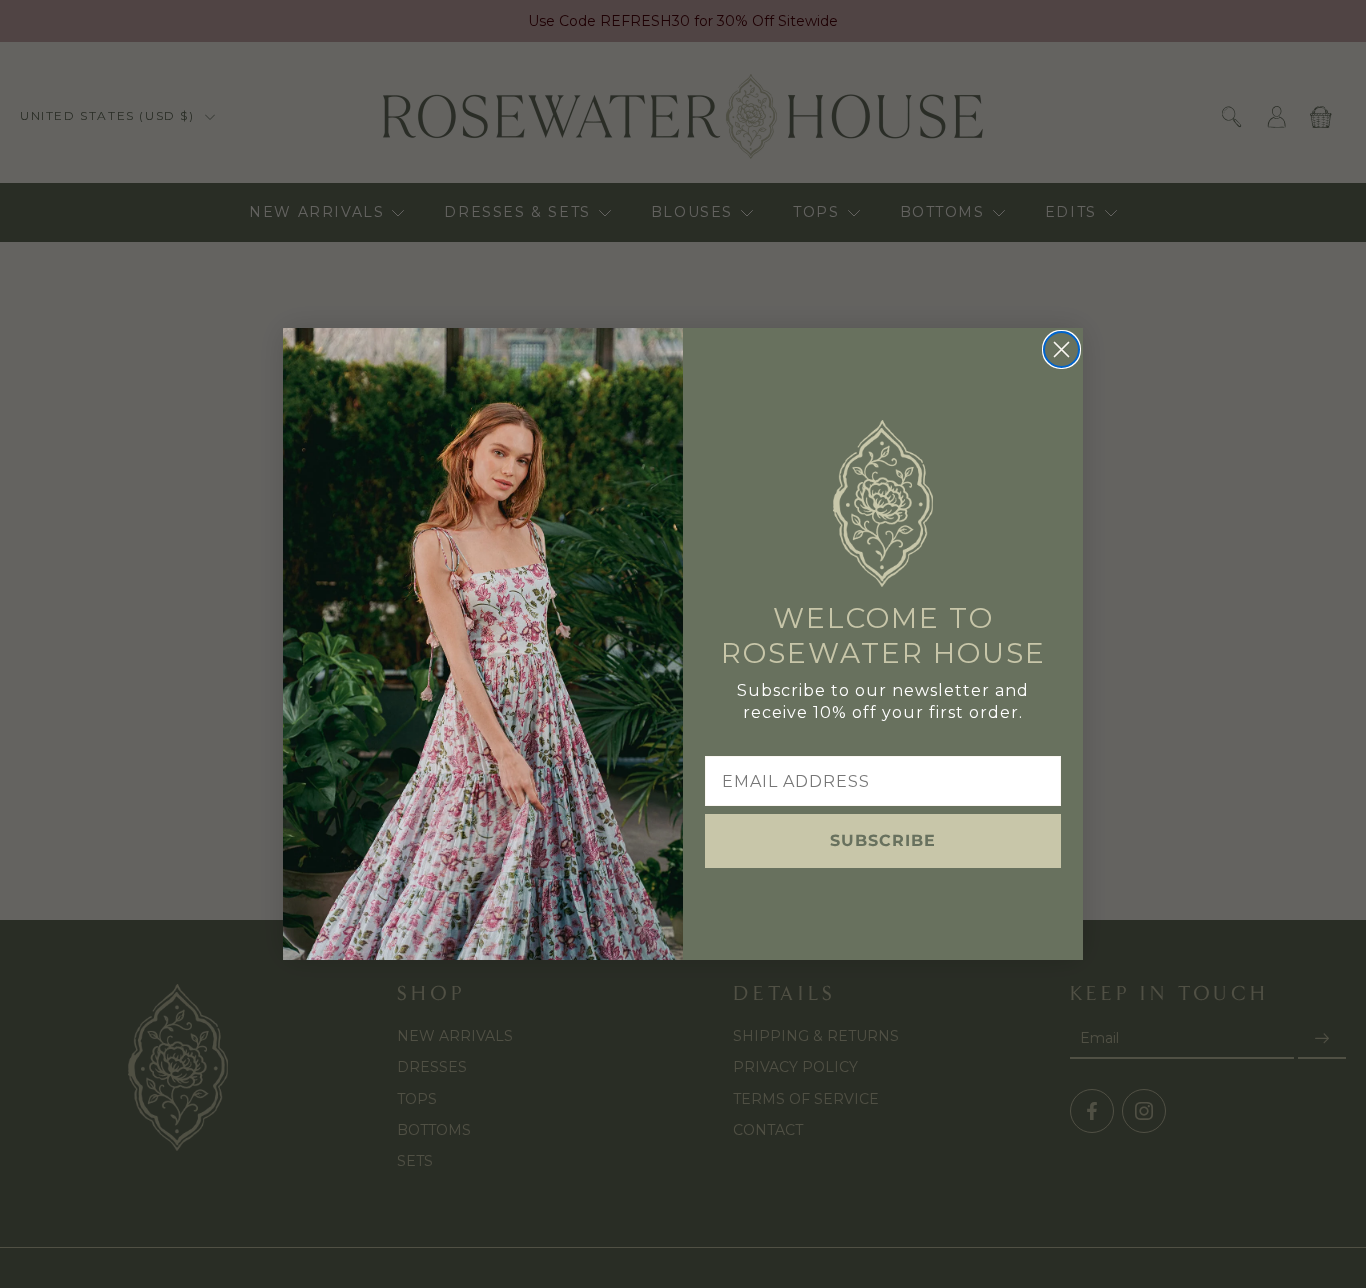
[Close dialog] (1061, 349)
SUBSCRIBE (883, 840)
